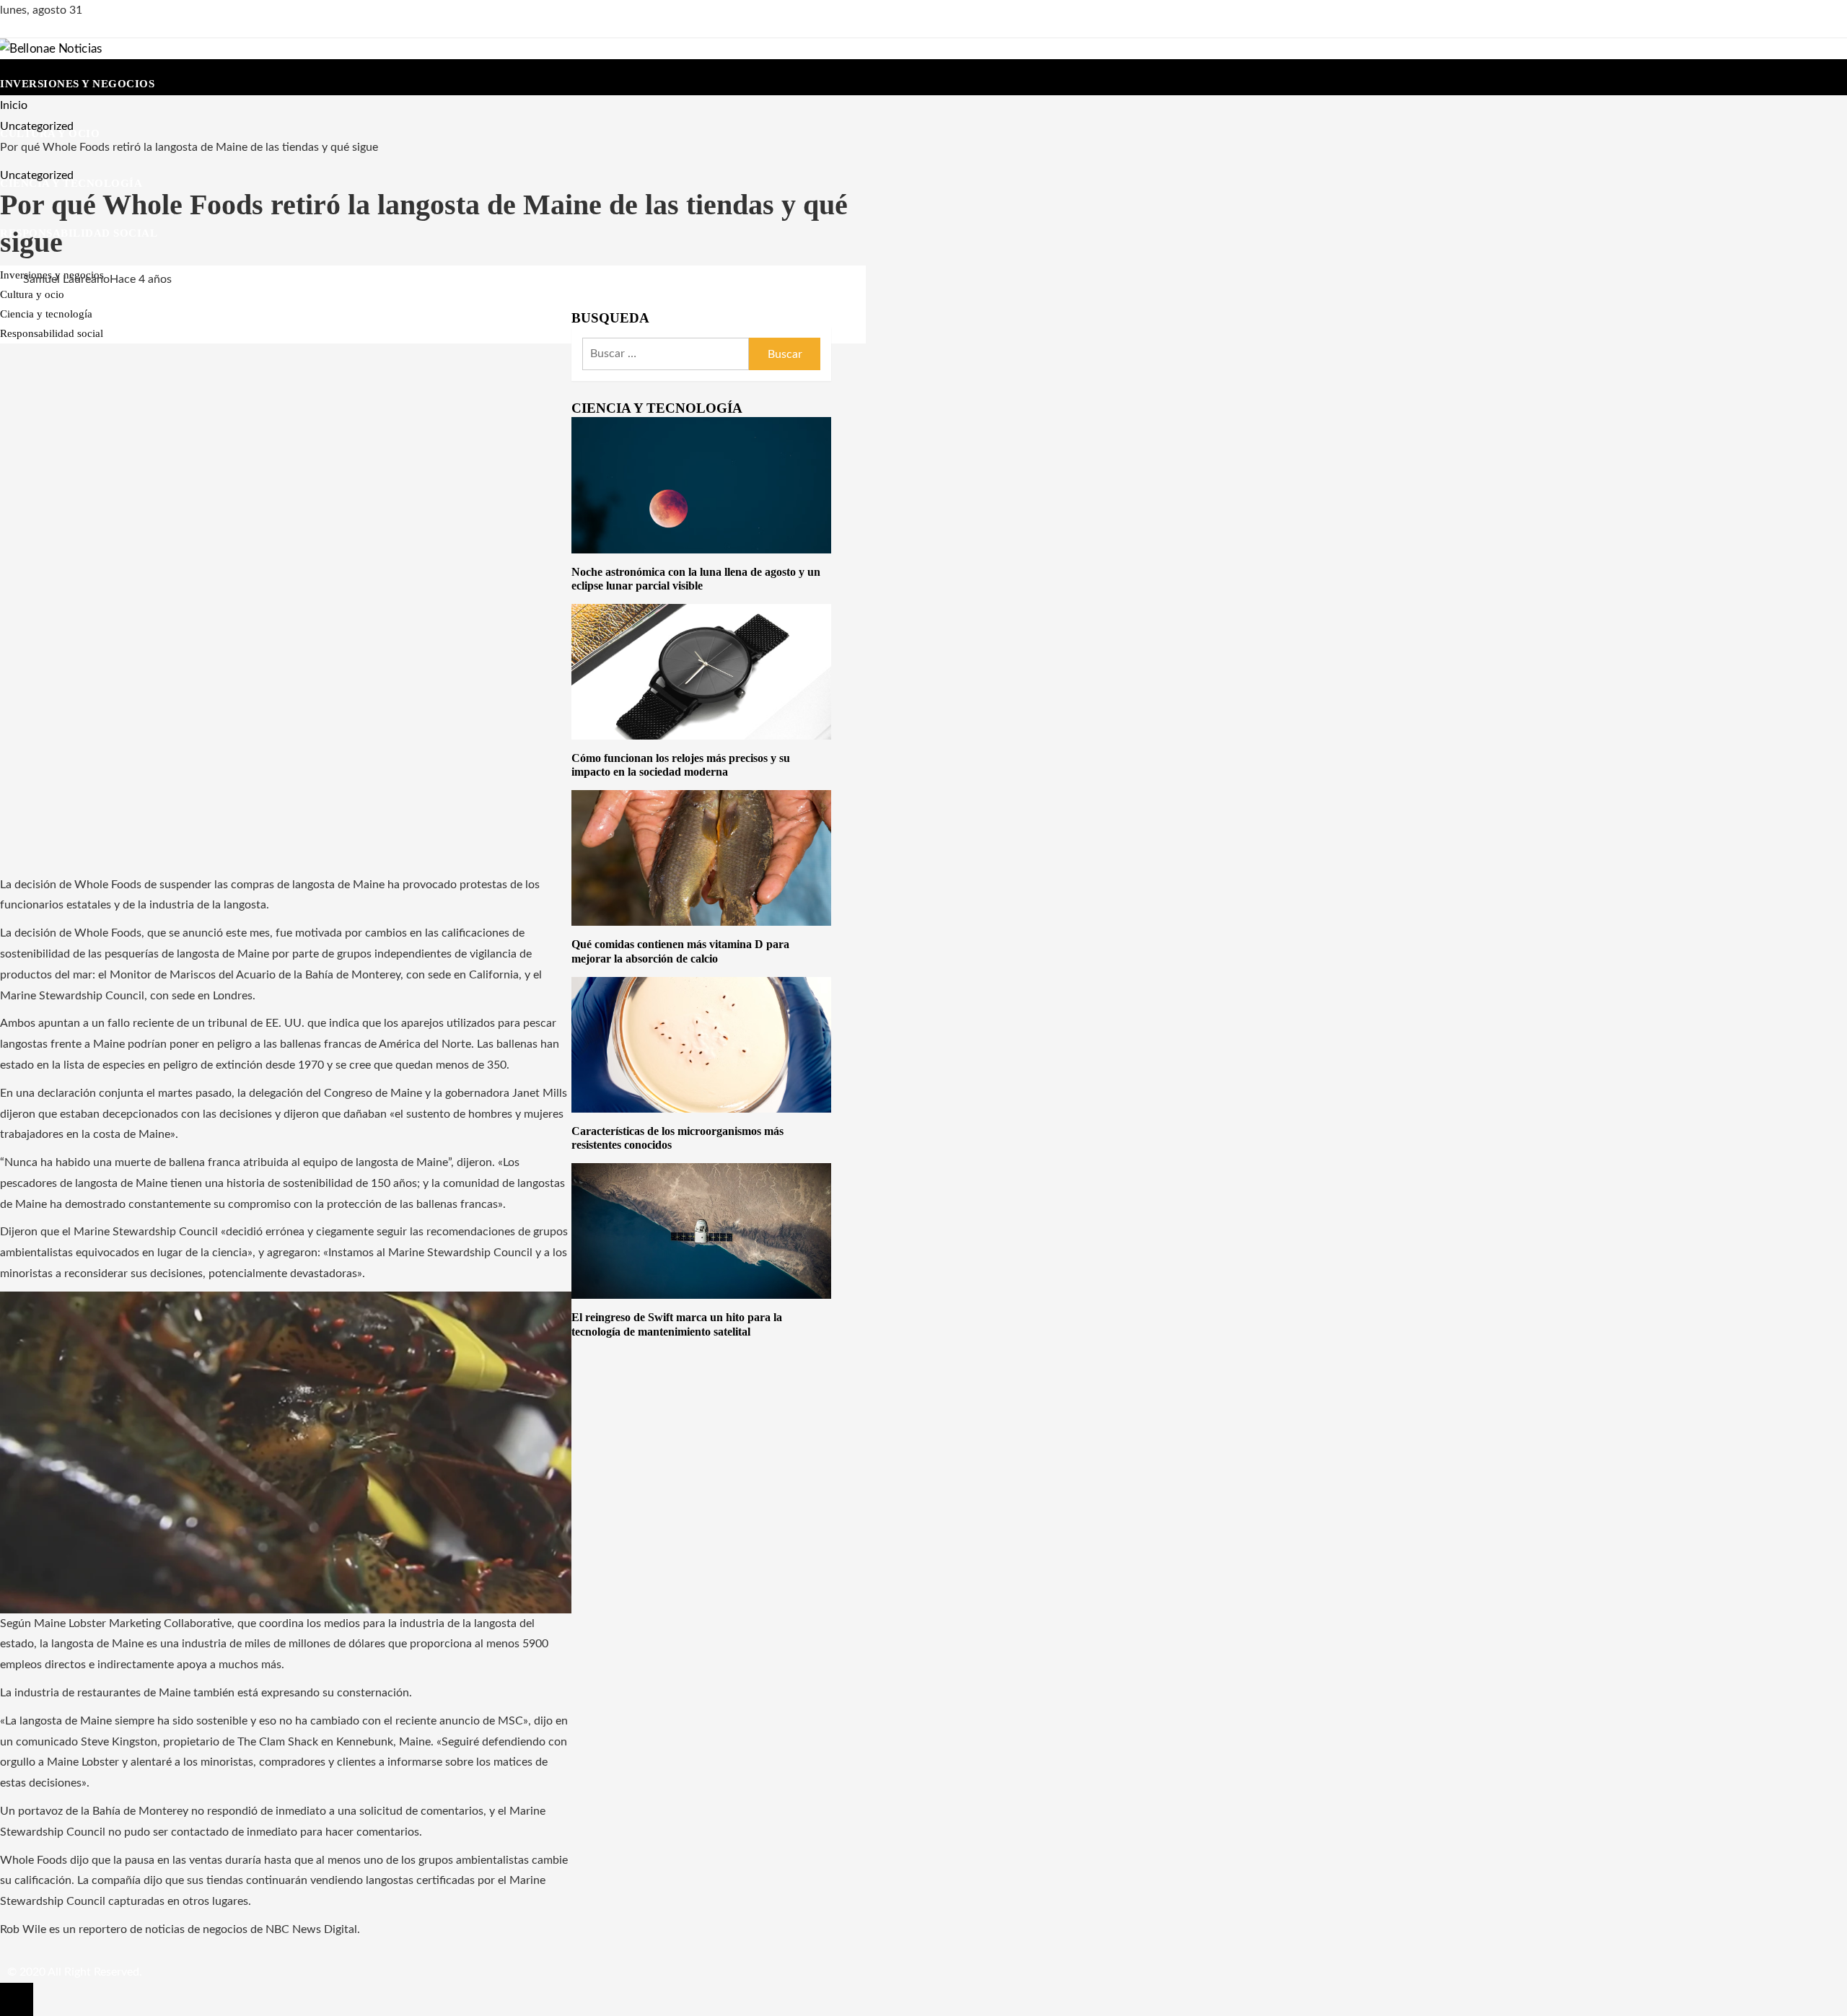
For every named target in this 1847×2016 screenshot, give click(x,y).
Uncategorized (37, 175)
